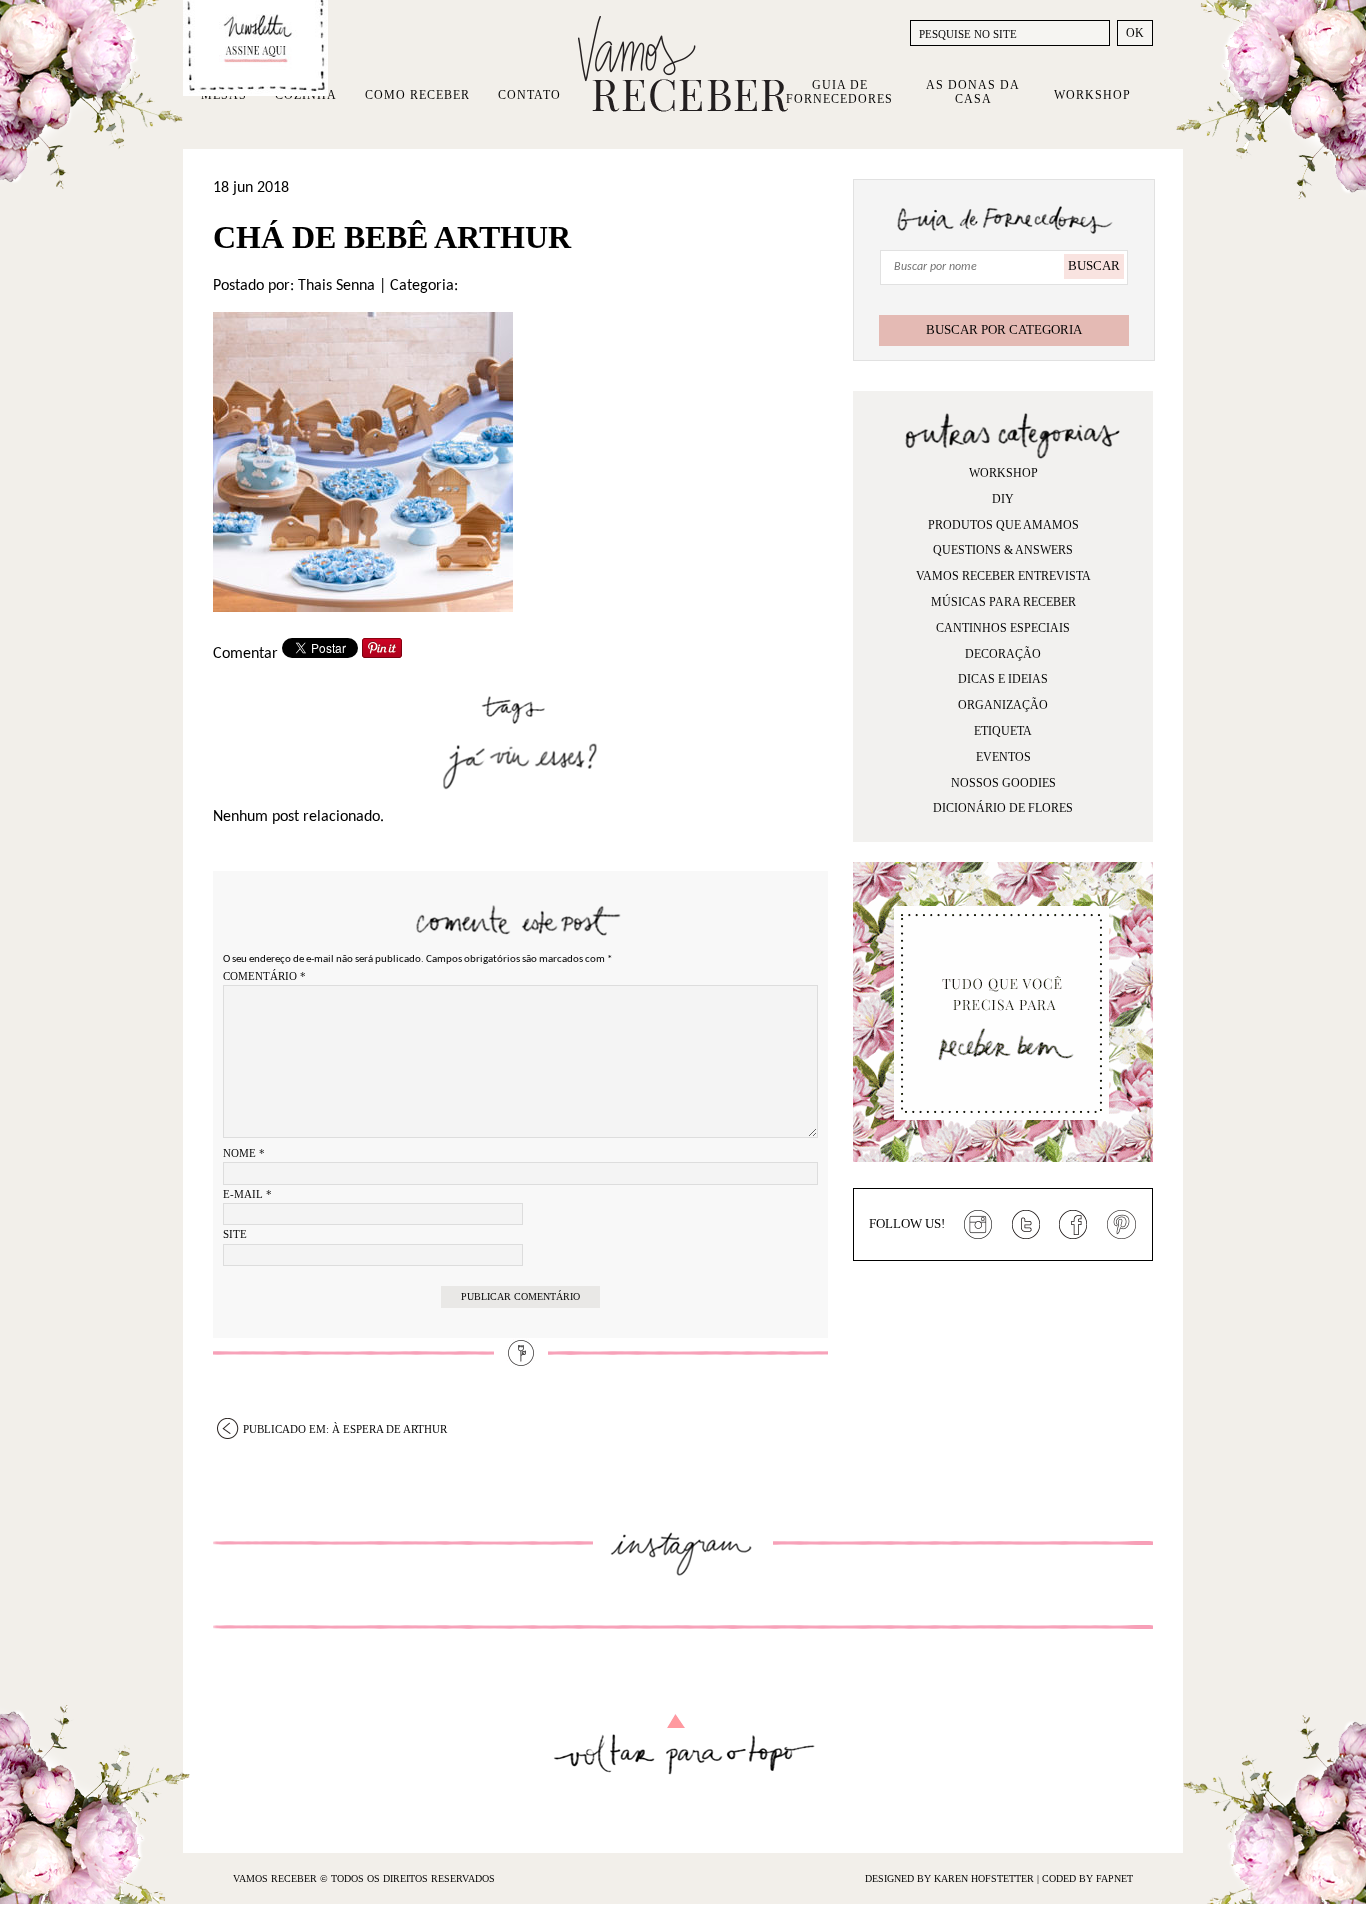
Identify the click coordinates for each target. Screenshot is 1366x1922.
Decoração (1003, 654)
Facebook (1074, 1225)
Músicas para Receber (1003, 602)
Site (235, 1234)
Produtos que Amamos (1003, 525)
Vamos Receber (683, 64)
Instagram (978, 1225)
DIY (1003, 499)
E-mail (247, 1194)
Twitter (1026, 1225)
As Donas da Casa (973, 92)
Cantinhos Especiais (1003, 628)
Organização (1003, 705)
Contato (529, 95)
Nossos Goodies (1003, 783)
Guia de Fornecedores (839, 92)
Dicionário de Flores (1003, 808)
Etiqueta (1003, 731)
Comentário (264, 976)
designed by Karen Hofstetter (951, 1878)
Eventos (1003, 757)
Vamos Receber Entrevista (1003, 576)
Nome (244, 1153)
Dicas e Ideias (1003, 679)
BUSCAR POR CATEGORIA (1004, 329)
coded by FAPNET (1087, 1878)
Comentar (245, 654)
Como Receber (417, 95)
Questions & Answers (1003, 550)
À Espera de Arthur (345, 1429)
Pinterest (1122, 1225)
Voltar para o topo (683, 1744)
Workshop (1092, 95)
